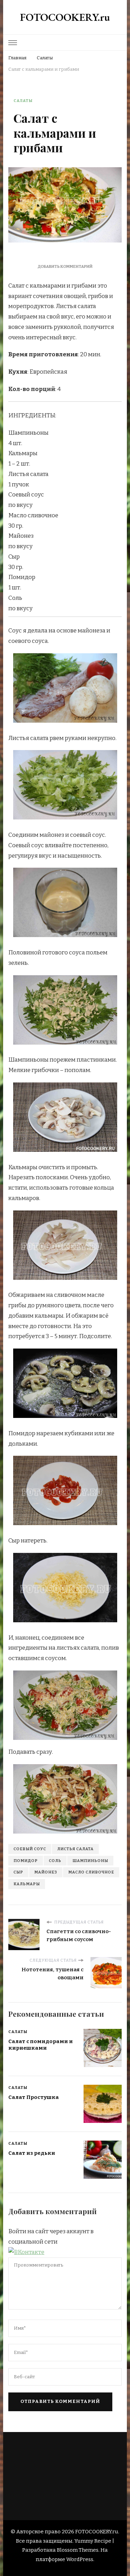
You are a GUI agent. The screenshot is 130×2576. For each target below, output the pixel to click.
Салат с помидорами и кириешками (41, 2045)
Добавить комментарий (65, 266)
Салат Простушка (34, 2097)
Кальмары (27, 1884)
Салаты (23, 101)
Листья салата (75, 1849)
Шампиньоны (90, 1861)
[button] (26, 2252)
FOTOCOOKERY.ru (65, 17)
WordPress (80, 2559)
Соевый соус (30, 1849)
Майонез (46, 1872)
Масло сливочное (91, 1872)
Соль (55, 1861)
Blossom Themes (78, 2550)
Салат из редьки (32, 2153)
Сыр (18, 1872)
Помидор (26, 1861)
